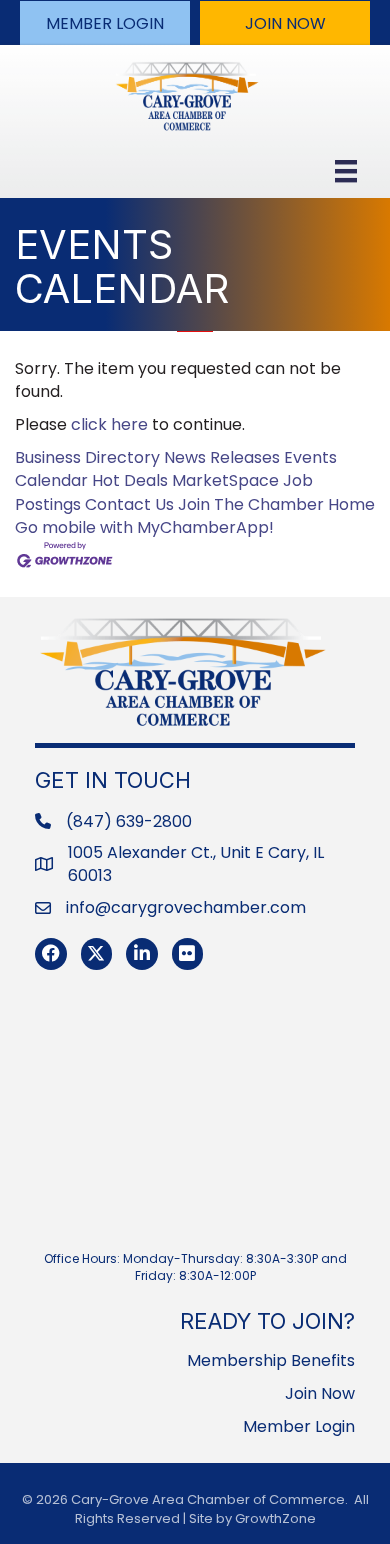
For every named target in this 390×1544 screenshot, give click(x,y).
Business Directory (87, 457)
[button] (105, 23)
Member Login (299, 1426)
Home (351, 504)
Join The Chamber (251, 504)
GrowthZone (275, 1518)
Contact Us (129, 504)
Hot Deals (130, 480)
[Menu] (346, 171)
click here (109, 424)
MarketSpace (225, 480)
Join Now (320, 1393)
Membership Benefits (271, 1360)
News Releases (222, 457)
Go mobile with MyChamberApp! (144, 527)
